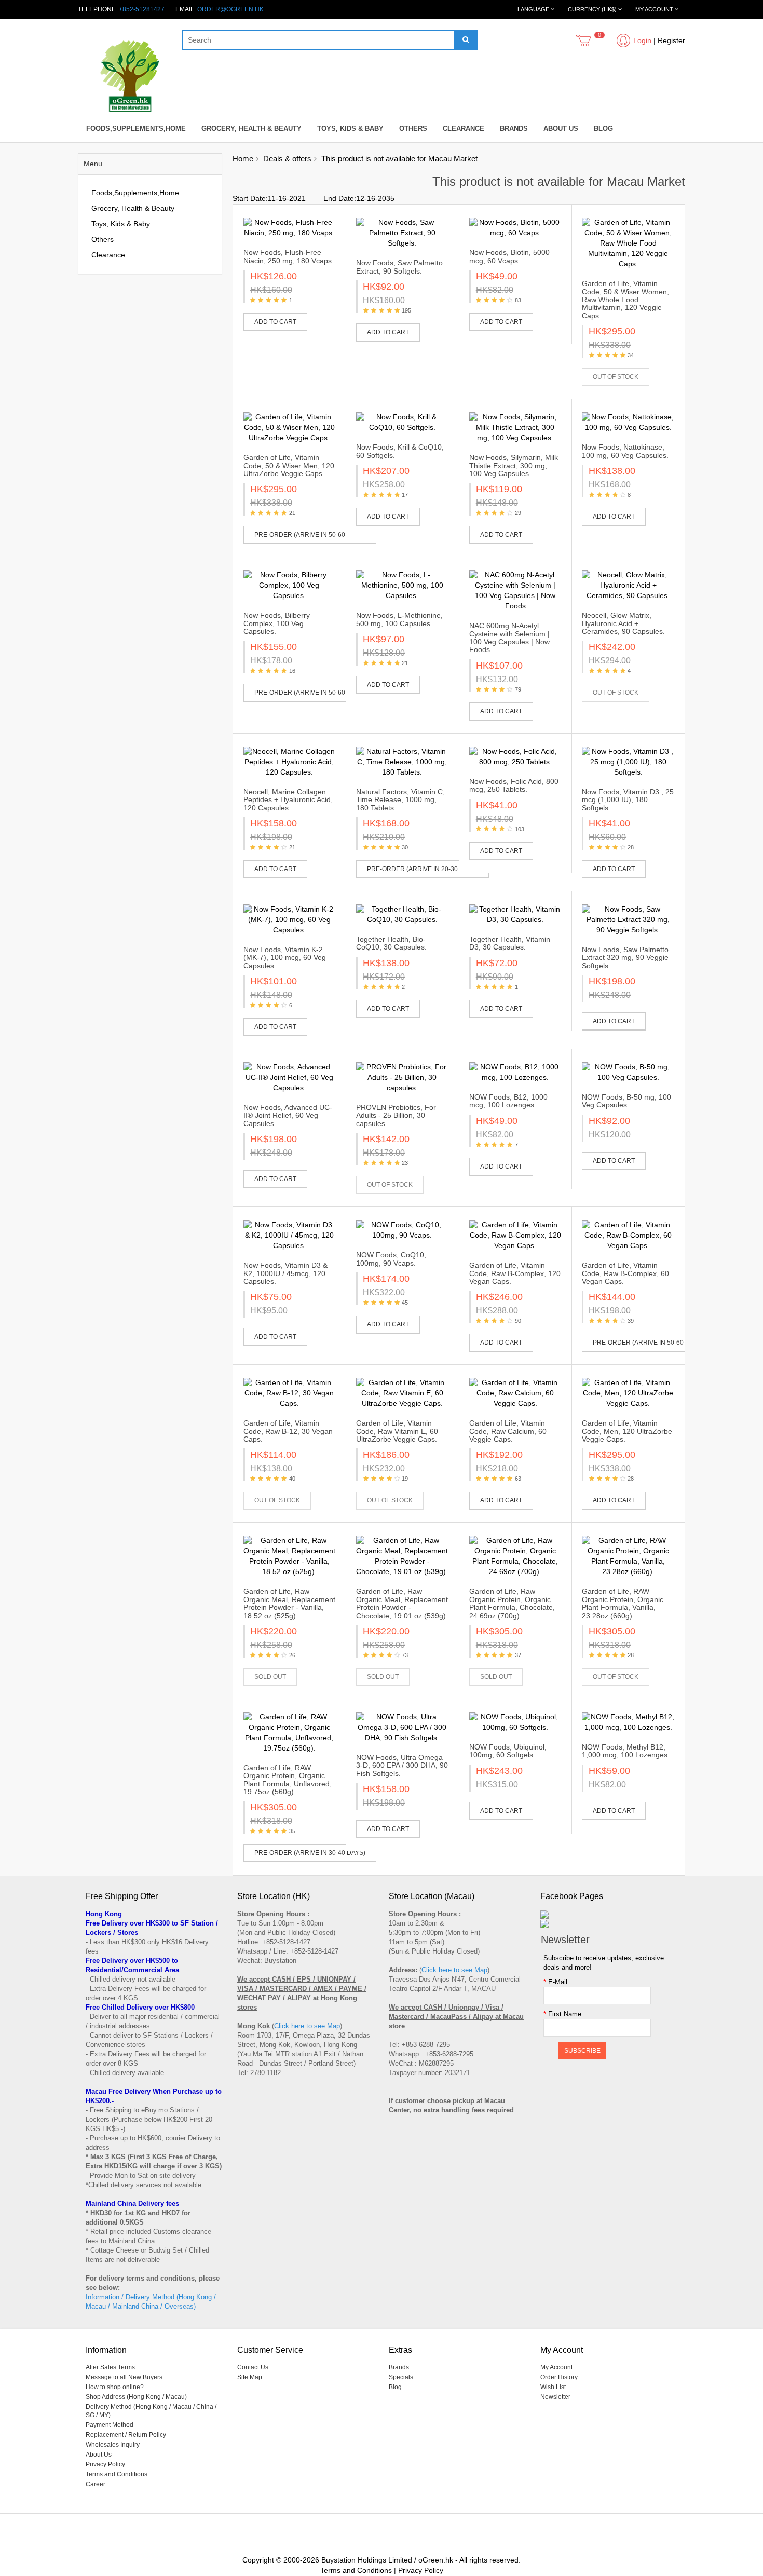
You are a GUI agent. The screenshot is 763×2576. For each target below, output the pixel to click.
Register (671, 40)
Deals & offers (287, 159)
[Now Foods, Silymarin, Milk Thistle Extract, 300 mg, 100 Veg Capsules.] (515, 427)
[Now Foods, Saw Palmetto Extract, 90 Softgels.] (402, 233)
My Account (556, 2367)
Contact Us (253, 2367)
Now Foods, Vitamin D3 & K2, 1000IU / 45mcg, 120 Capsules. (285, 1273)
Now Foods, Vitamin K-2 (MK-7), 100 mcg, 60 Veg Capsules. (285, 958)
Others (413, 128)
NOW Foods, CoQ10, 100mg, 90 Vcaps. (391, 1259)
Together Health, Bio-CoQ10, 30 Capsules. (391, 943)
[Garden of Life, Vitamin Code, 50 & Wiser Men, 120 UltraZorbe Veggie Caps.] (290, 427)
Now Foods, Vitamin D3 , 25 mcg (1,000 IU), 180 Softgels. (628, 800)
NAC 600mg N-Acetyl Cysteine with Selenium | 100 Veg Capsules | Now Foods (509, 638)
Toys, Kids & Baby (350, 128)
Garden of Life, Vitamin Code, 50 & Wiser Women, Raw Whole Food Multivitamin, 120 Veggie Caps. (625, 300)
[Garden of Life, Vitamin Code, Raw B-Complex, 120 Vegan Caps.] (515, 1235)
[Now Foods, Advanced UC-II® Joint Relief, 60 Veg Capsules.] (290, 1077)
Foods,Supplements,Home (136, 128)
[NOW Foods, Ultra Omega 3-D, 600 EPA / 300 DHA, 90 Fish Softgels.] (402, 1727)
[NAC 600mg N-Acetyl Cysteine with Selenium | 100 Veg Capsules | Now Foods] (515, 590)
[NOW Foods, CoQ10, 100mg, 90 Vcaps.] (402, 1230)
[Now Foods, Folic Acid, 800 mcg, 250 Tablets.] (515, 756)
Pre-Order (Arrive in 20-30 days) (423, 869)
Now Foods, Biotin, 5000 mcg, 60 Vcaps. (509, 256)
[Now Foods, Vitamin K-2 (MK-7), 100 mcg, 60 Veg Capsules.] (290, 919)
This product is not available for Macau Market (399, 159)
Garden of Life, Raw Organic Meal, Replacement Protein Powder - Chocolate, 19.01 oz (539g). (402, 1603)
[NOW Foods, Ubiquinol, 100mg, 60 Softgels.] (515, 1722)
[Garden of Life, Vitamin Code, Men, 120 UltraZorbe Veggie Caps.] (628, 1393)
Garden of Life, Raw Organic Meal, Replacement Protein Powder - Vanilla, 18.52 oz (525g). (289, 1603)
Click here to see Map (307, 2026)
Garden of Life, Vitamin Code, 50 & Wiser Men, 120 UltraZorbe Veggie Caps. (289, 465)
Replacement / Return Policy (126, 2435)
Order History (559, 2377)
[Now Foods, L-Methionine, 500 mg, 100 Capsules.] (402, 585)
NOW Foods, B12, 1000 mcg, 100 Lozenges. (508, 1101)
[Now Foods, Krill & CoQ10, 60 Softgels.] (402, 422)
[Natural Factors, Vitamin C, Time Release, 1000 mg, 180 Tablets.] (402, 762)
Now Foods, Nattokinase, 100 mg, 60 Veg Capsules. (625, 451)
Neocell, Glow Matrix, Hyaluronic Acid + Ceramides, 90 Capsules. (623, 623)
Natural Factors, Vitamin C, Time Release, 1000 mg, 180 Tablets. (400, 800)
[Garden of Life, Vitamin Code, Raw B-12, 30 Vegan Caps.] (290, 1393)
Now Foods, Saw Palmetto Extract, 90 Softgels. (399, 267)
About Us (561, 128)
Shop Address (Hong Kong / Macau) (136, 2397)
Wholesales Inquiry (113, 2445)
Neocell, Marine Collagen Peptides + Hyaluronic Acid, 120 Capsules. (288, 800)
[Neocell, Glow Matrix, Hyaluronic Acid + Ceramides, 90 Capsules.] (628, 585)
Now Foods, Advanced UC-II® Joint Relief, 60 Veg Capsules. (288, 1115)
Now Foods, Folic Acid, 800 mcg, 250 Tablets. (514, 785)
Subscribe (582, 2051)
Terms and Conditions (117, 2474)
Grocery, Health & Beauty (251, 128)
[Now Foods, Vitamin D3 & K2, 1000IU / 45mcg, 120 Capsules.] (290, 1235)
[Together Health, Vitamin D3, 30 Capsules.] (515, 914)
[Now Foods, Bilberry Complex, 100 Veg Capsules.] (290, 585)
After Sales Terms (110, 2367)
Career (96, 2484)
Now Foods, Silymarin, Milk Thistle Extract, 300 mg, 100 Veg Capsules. (514, 465)
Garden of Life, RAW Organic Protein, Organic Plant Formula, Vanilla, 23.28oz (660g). (623, 1603)
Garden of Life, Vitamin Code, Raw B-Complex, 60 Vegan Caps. (625, 1273)
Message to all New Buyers (124, 2377)
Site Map (250, 2377)
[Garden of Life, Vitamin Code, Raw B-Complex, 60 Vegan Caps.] (628, 1235)
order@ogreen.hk (230, 9)
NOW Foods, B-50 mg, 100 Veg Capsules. (626, 1101)
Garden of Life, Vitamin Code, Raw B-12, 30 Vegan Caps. (288, 1431)
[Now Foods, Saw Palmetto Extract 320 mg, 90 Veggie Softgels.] (628, 919)
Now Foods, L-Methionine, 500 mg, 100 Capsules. (399, 619)
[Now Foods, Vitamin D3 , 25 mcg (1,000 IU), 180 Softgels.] (628, 762)
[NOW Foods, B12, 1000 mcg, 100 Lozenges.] (515, 1072)
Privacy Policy (105, 2464)
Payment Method (110, 2425)
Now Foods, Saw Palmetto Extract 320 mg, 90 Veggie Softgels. (625, 958)
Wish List (553, 2387)
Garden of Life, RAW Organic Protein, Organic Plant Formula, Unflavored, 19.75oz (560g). (288, 1780)
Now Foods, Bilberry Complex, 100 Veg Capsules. (277, 623)
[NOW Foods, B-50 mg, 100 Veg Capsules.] (628, 1072)
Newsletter (555, 2397)
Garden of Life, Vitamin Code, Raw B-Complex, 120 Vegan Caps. (515, 1273)
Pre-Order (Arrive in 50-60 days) (310, 535)
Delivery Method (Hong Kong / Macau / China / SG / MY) (151, 2411)
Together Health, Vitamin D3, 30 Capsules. (510, 943)
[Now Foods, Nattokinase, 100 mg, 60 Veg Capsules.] (628, 422)
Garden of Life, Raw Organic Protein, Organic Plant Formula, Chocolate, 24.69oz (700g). (512, 1603)
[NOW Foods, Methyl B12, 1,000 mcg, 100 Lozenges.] (628, 1722)
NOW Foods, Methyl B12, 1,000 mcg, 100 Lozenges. (626, 1751)
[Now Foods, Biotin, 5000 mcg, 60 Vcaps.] (515, 227)
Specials (401, 2377)
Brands (514, 128)
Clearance (464, 128)
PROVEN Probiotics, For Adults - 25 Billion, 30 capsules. (396, 1115)
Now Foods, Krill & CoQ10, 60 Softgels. (400, 451)
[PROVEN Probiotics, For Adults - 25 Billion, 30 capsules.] (402, 1077)
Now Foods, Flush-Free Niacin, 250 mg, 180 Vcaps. (289, 256)
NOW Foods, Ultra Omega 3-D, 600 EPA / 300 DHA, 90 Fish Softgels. (402, 1765)
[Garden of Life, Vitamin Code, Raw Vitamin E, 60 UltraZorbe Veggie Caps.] (402, 1393)
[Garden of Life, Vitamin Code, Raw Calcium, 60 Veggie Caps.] (515, 1393)
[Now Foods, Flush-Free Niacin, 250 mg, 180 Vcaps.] (290, 227)
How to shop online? (115, 2387)
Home (243, 159)
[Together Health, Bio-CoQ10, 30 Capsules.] (402, 914)
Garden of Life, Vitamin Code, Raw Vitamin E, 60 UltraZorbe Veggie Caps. (397, 1431)
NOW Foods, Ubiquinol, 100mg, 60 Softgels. (508, 1751)
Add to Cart (275, 322)
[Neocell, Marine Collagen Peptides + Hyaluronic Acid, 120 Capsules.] (290, 762)
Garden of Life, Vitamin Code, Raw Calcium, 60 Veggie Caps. (508, 1431)
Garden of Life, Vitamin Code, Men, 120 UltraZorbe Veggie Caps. (627, 1431)
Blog (603, 128)
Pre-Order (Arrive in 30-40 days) (310, 1853)
